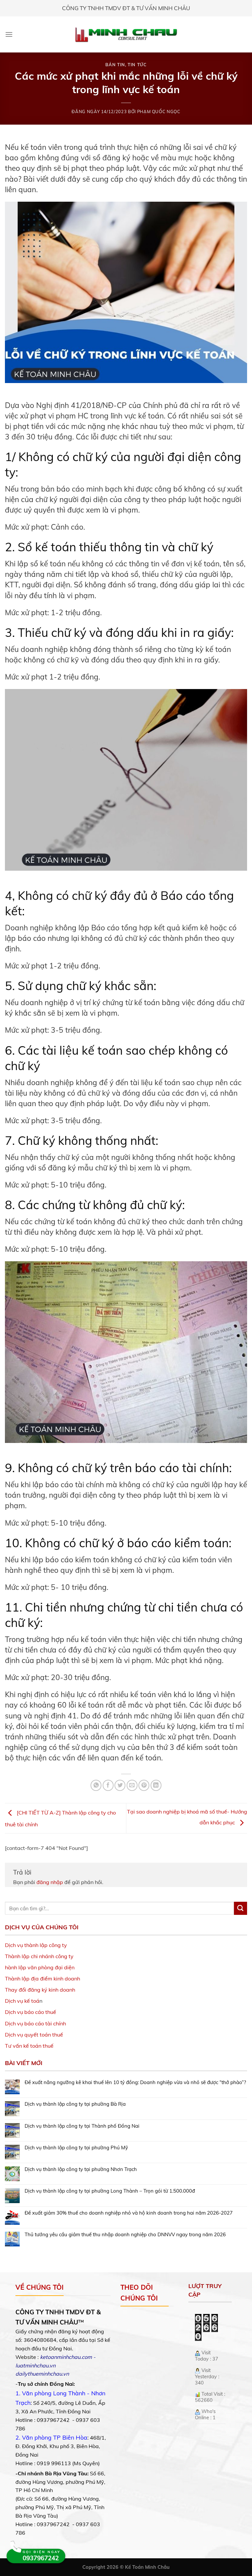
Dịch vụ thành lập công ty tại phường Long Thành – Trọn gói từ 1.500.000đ (110, 2191)
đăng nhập (50, 1882)
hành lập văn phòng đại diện (40, 1967)
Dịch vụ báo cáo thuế (31, 2012)
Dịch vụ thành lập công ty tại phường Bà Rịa (75, 2104)
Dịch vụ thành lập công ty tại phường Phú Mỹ (76, 2148)
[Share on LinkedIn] (156, 1785)
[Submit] (241, 1908)
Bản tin (115, 65)
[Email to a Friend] (132, 1785)
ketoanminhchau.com (66, 2357)
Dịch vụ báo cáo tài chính (35, 2023)
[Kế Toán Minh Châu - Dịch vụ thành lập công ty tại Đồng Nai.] (126, 35)
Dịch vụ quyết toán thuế (34, 2035)
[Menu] (9, 34)
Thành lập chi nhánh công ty (39, 1956)
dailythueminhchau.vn (42, 2374)
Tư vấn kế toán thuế (29, 2046)
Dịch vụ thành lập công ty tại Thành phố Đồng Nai (82, 2126)
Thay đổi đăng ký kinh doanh (40, 1990)
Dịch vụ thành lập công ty (36, 1945)
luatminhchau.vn (35, 2365)
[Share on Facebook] (108, 1785)
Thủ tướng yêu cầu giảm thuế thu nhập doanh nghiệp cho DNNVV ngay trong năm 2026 (125, 2235)
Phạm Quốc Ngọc (159, 112)
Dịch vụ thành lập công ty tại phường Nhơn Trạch (81, 2169)
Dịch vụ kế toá (22, 2001)
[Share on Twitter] (120, 1785)
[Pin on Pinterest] (144, 1785)
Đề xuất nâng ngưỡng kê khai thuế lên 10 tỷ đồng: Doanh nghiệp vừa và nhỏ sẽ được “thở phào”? (135, 2082)
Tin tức (137, 65)
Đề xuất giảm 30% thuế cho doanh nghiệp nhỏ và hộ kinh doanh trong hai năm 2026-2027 (129, 2213)
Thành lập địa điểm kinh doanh (42, 1978)
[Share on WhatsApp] (96, 1785)
